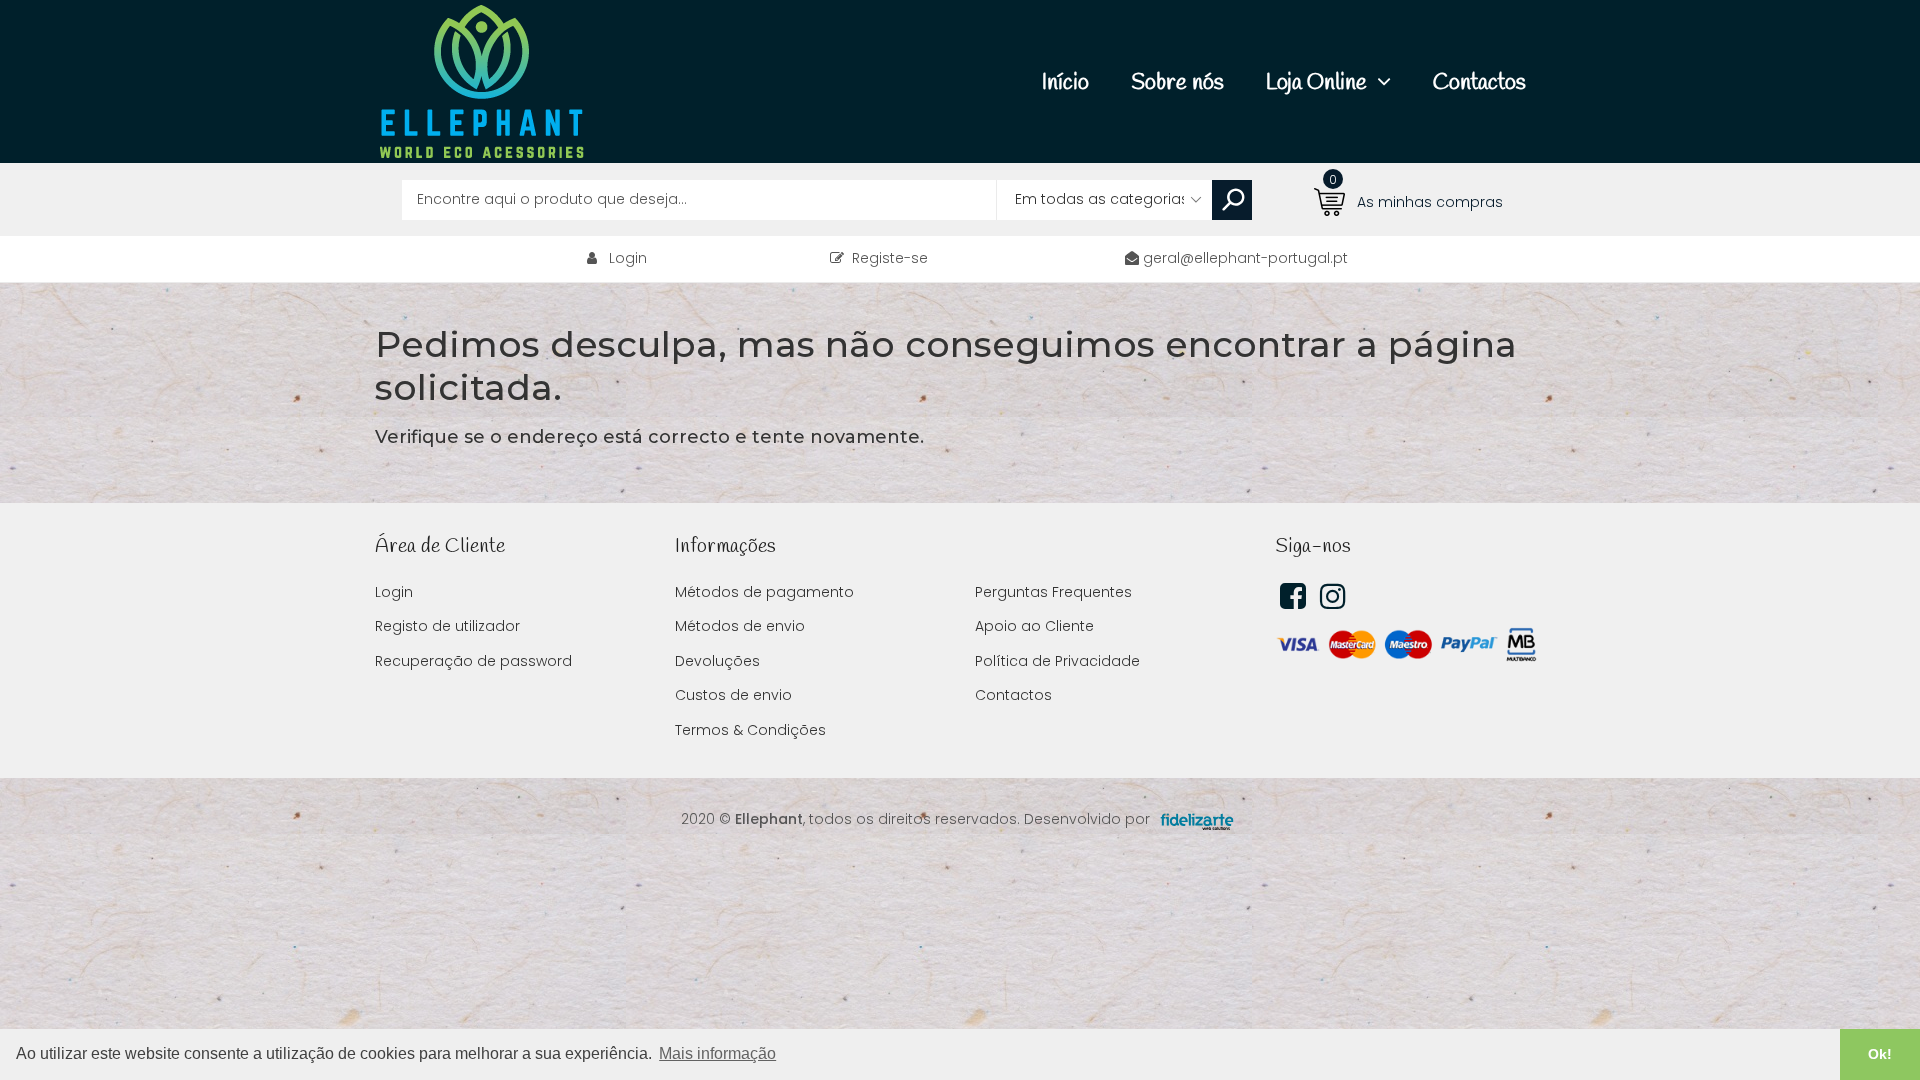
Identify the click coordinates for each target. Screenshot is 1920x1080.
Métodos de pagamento (764, 592)
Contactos (1013, 695)
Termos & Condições (750, 730)
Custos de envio (733, 695)
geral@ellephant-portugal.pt (1245, 258)
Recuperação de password (473, 661)
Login (628, 258)
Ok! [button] (1880, 1054)
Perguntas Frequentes (1053, 592)
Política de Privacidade (1057, 661)
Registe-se (886, 258)
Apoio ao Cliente (1034, 626)
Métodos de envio (740, 626)
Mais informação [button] (717, 1053)
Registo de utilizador (447, 626)
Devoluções (717, 661)
